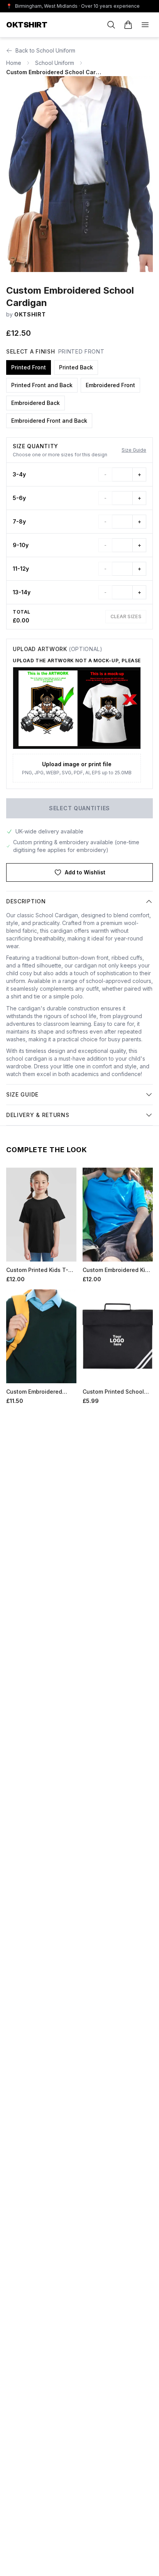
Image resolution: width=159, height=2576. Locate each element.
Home (14, 63)
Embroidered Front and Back (49, 421)
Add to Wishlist (85, 872)
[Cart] (128, 25)
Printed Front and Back (42, 385)
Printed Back (76, 367)
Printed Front (29, 367)
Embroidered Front (110, 385)
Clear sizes (126, 616)
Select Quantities (79, 808)
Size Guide (134, 450)
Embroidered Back (36, 403)
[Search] (111, 25)
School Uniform (55, 63)
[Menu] (145, 25)
